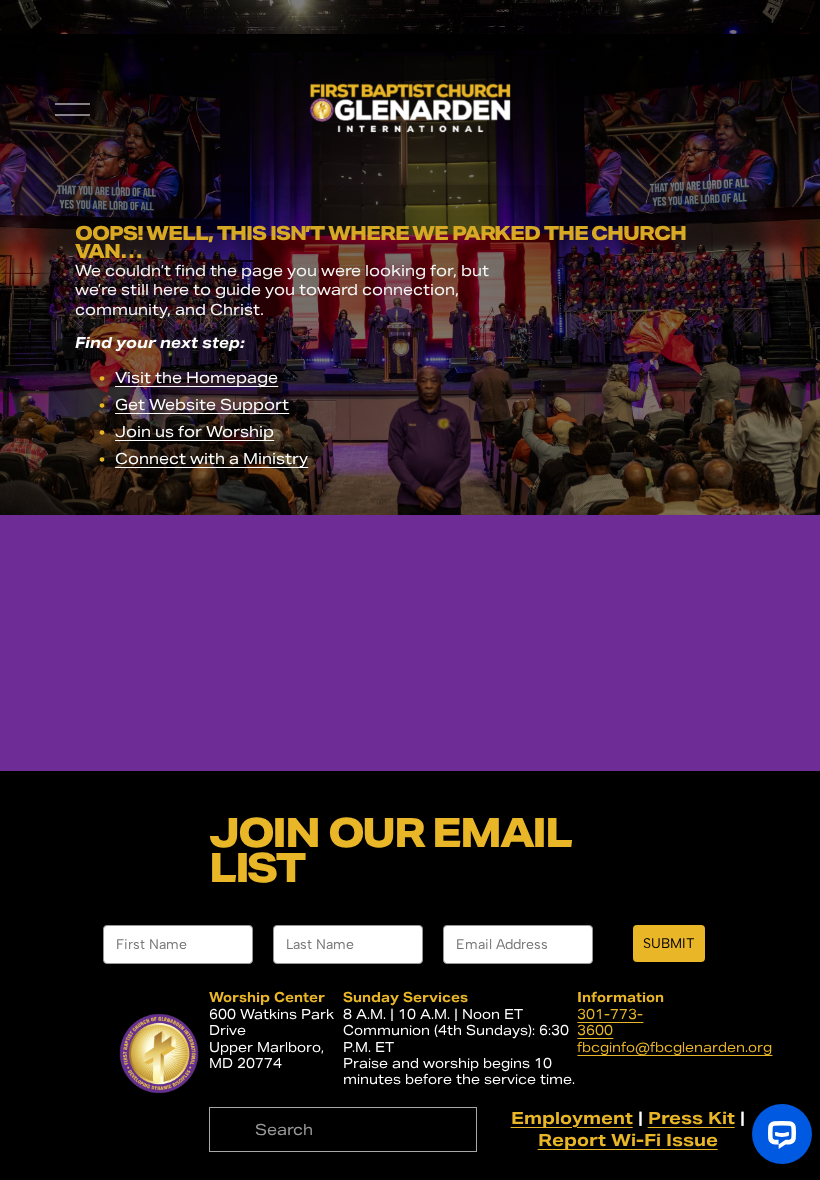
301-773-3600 (610, 1023)
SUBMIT (669, 943)
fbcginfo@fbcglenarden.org (674, 1048)
